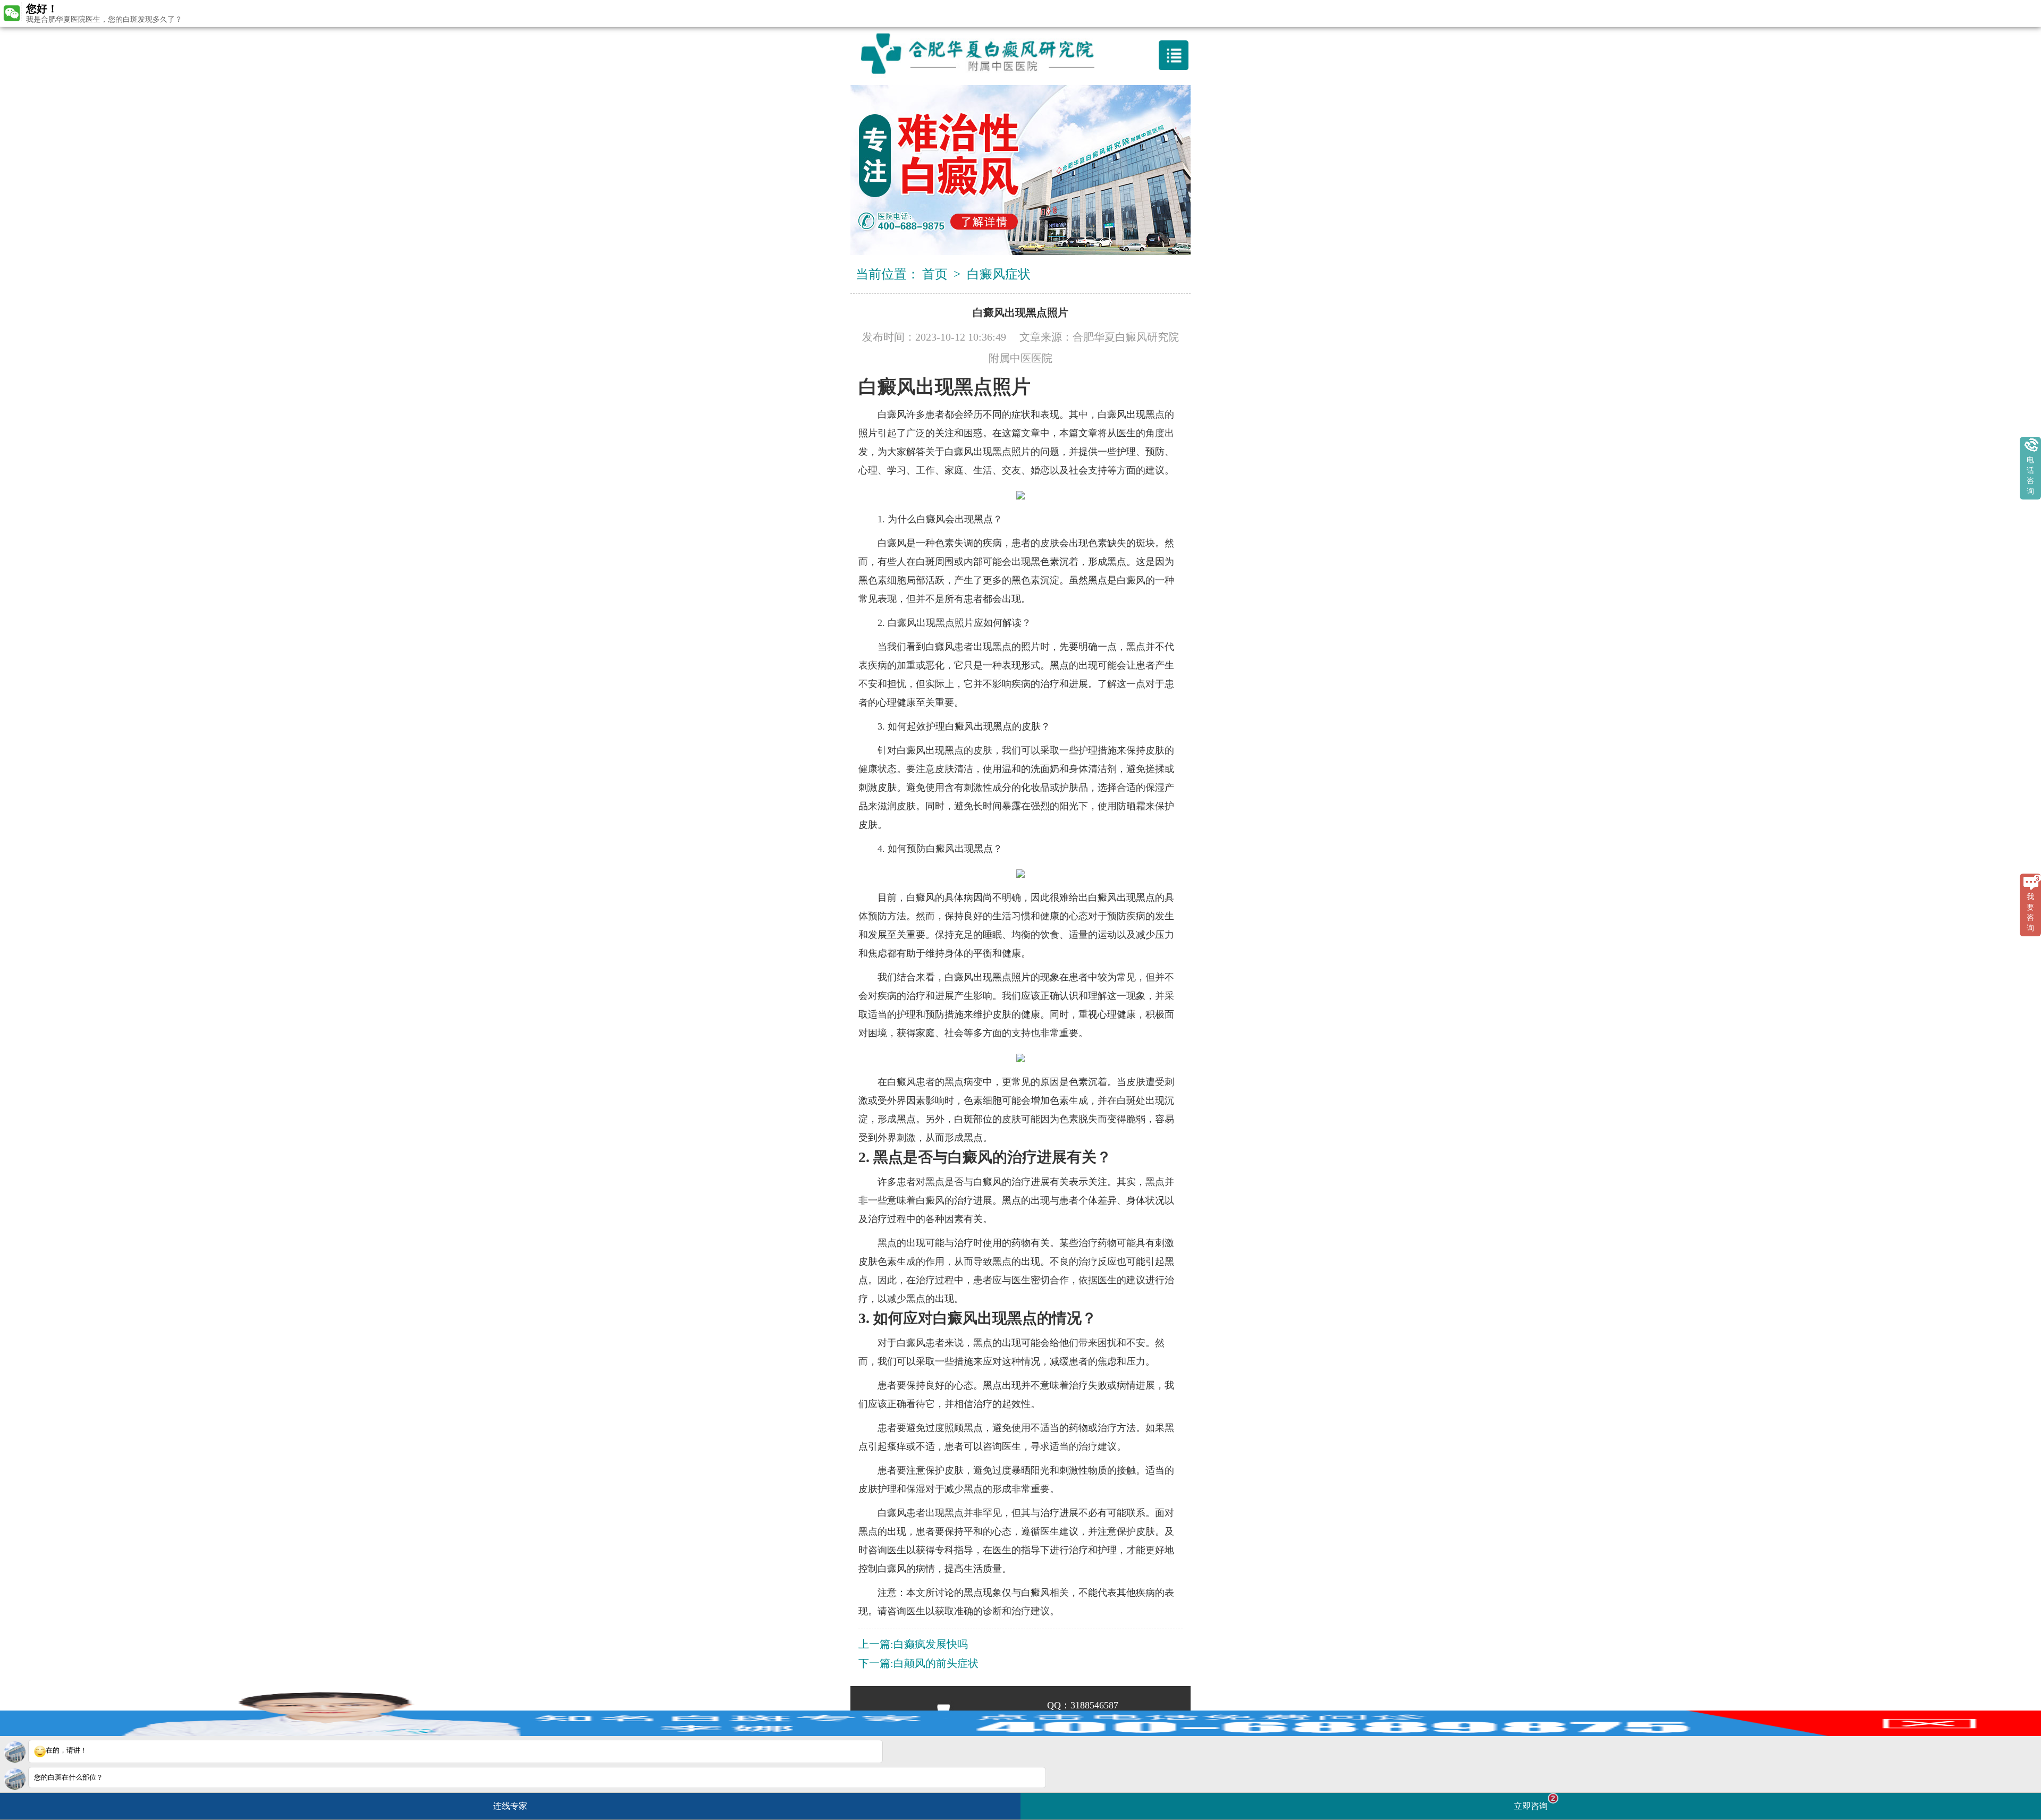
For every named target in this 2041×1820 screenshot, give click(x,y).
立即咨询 (1534, 1802)
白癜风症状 (999, 274)
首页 (935, 274)
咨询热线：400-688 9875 (1025, 13)
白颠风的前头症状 (936, 1663)
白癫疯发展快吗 (931, 1644)
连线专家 (510, 1806)
